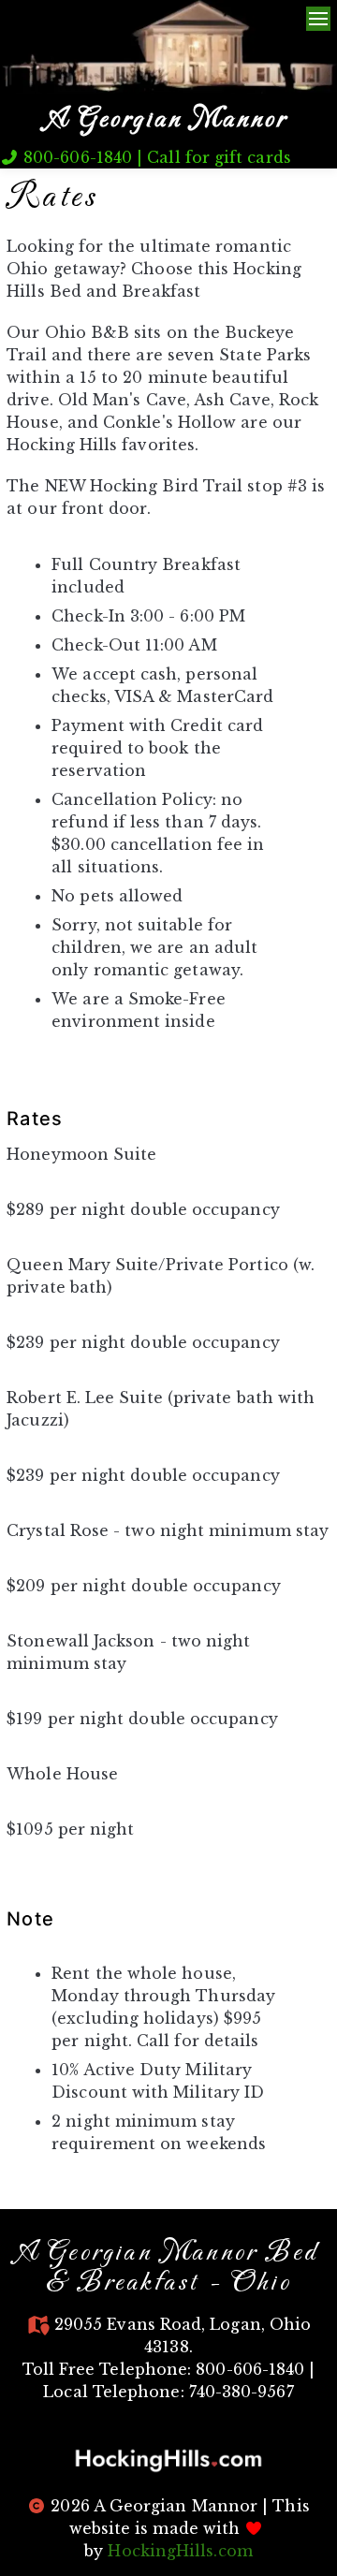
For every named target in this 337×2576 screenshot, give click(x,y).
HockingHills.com (180, 2551)
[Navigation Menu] (318, 19)
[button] (168, 2460)
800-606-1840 (75, 157)
